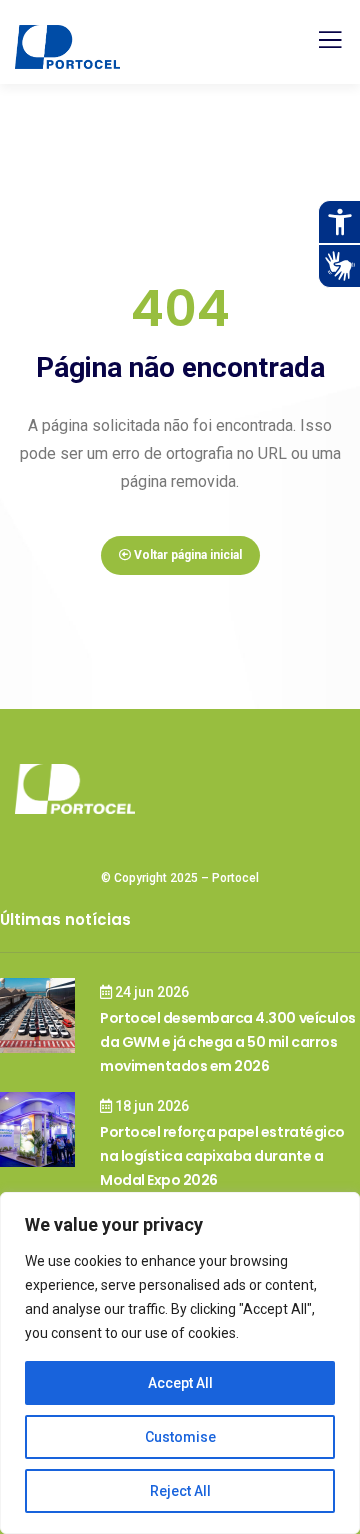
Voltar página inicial (186, 555)
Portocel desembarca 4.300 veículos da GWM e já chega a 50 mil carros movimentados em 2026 (228, 1042)
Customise (180, 1437)
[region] (180, 1363)
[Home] (75, 789)
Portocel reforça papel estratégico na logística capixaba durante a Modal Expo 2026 (222, 1156)
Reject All (180, 1491)
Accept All (180, 1383)
